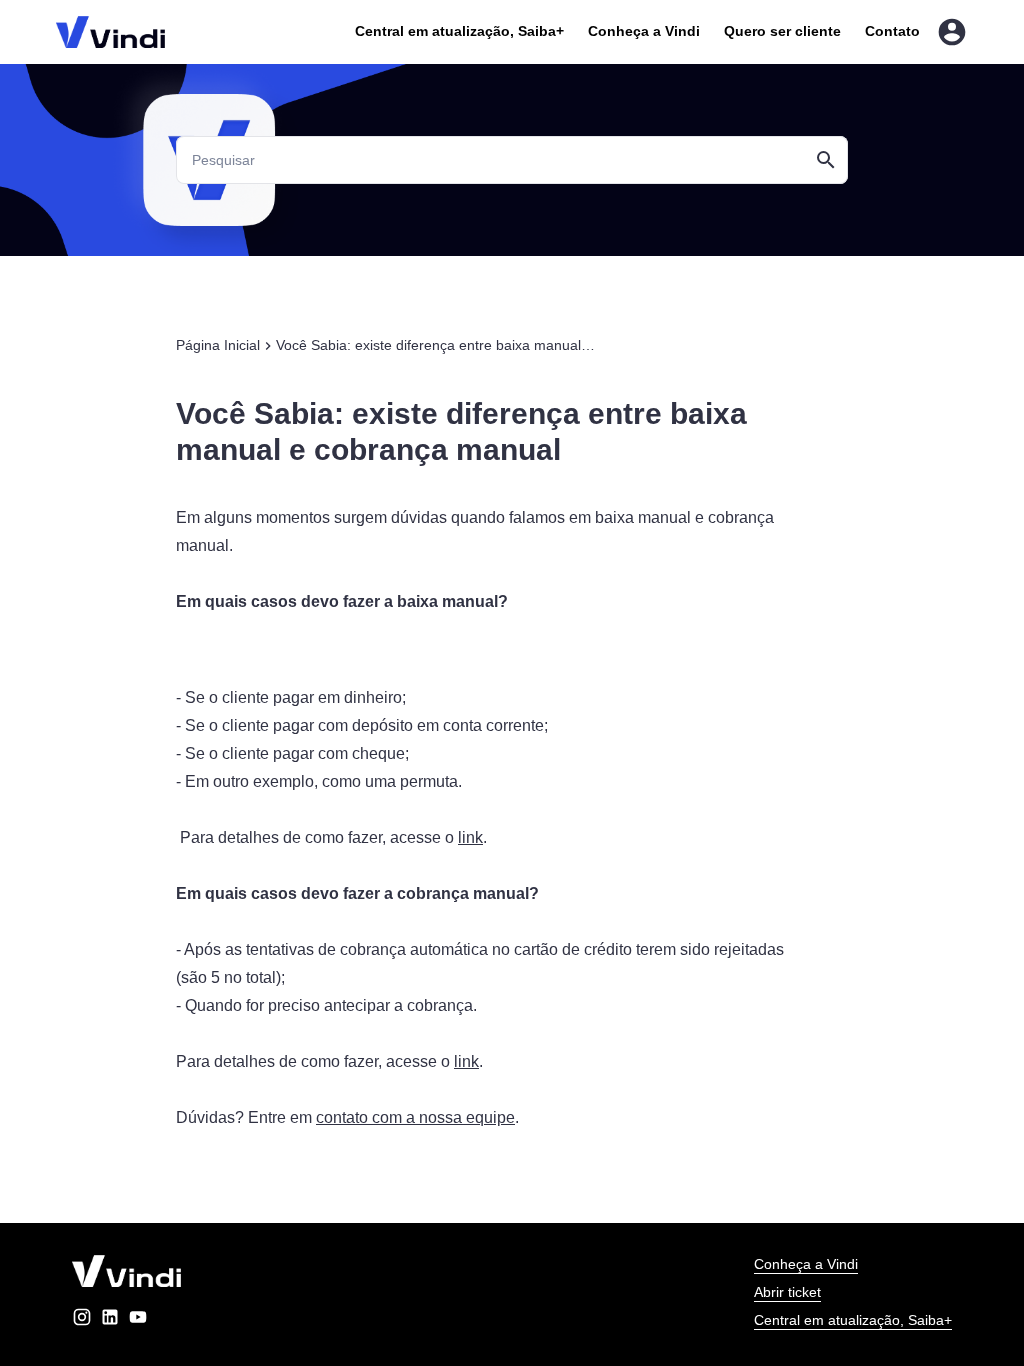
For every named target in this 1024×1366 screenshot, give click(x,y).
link (470, 837)
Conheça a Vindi (644, 31)
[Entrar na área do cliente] (952, 32)
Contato (892, 31)
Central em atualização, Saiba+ (459, 31)
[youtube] (138, 1320)
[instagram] (82, 1320)
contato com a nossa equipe (415, 1117)
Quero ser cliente (782, 31)
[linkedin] (110, 1320)
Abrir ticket (787, 1292)
